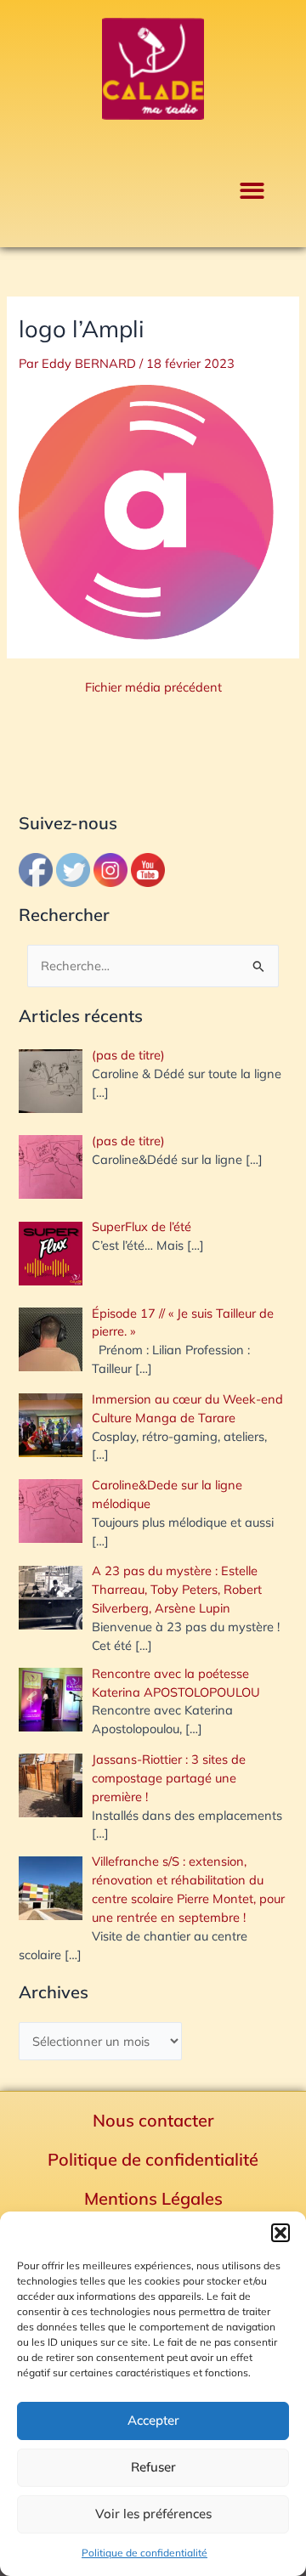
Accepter (153, 2420)
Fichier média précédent (153, 688)
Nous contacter (153, 2120)
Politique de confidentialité (144, 2553)
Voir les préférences (153, 2514)
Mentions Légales (153, 2198)
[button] (280, 2233)
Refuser (153, 2467)
